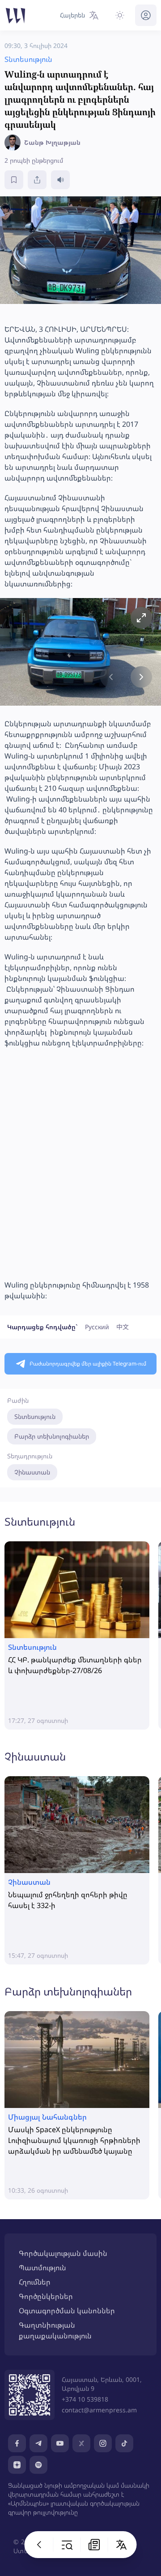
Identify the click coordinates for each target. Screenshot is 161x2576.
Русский (97, 1327)
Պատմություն (42, 2268)
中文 (123, 1327)
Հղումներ (35, 2282)
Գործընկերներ (46, 2296)
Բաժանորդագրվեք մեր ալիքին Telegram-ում (88, 1364)
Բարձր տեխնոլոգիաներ (52, 1436)
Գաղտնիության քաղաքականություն (55, 2330)
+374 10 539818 (85, 2399)
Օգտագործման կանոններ (67, 2311)
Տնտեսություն (35, 1416)
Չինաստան (32, 1472)
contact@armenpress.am (99, 2410)
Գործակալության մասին (63, 2253)
